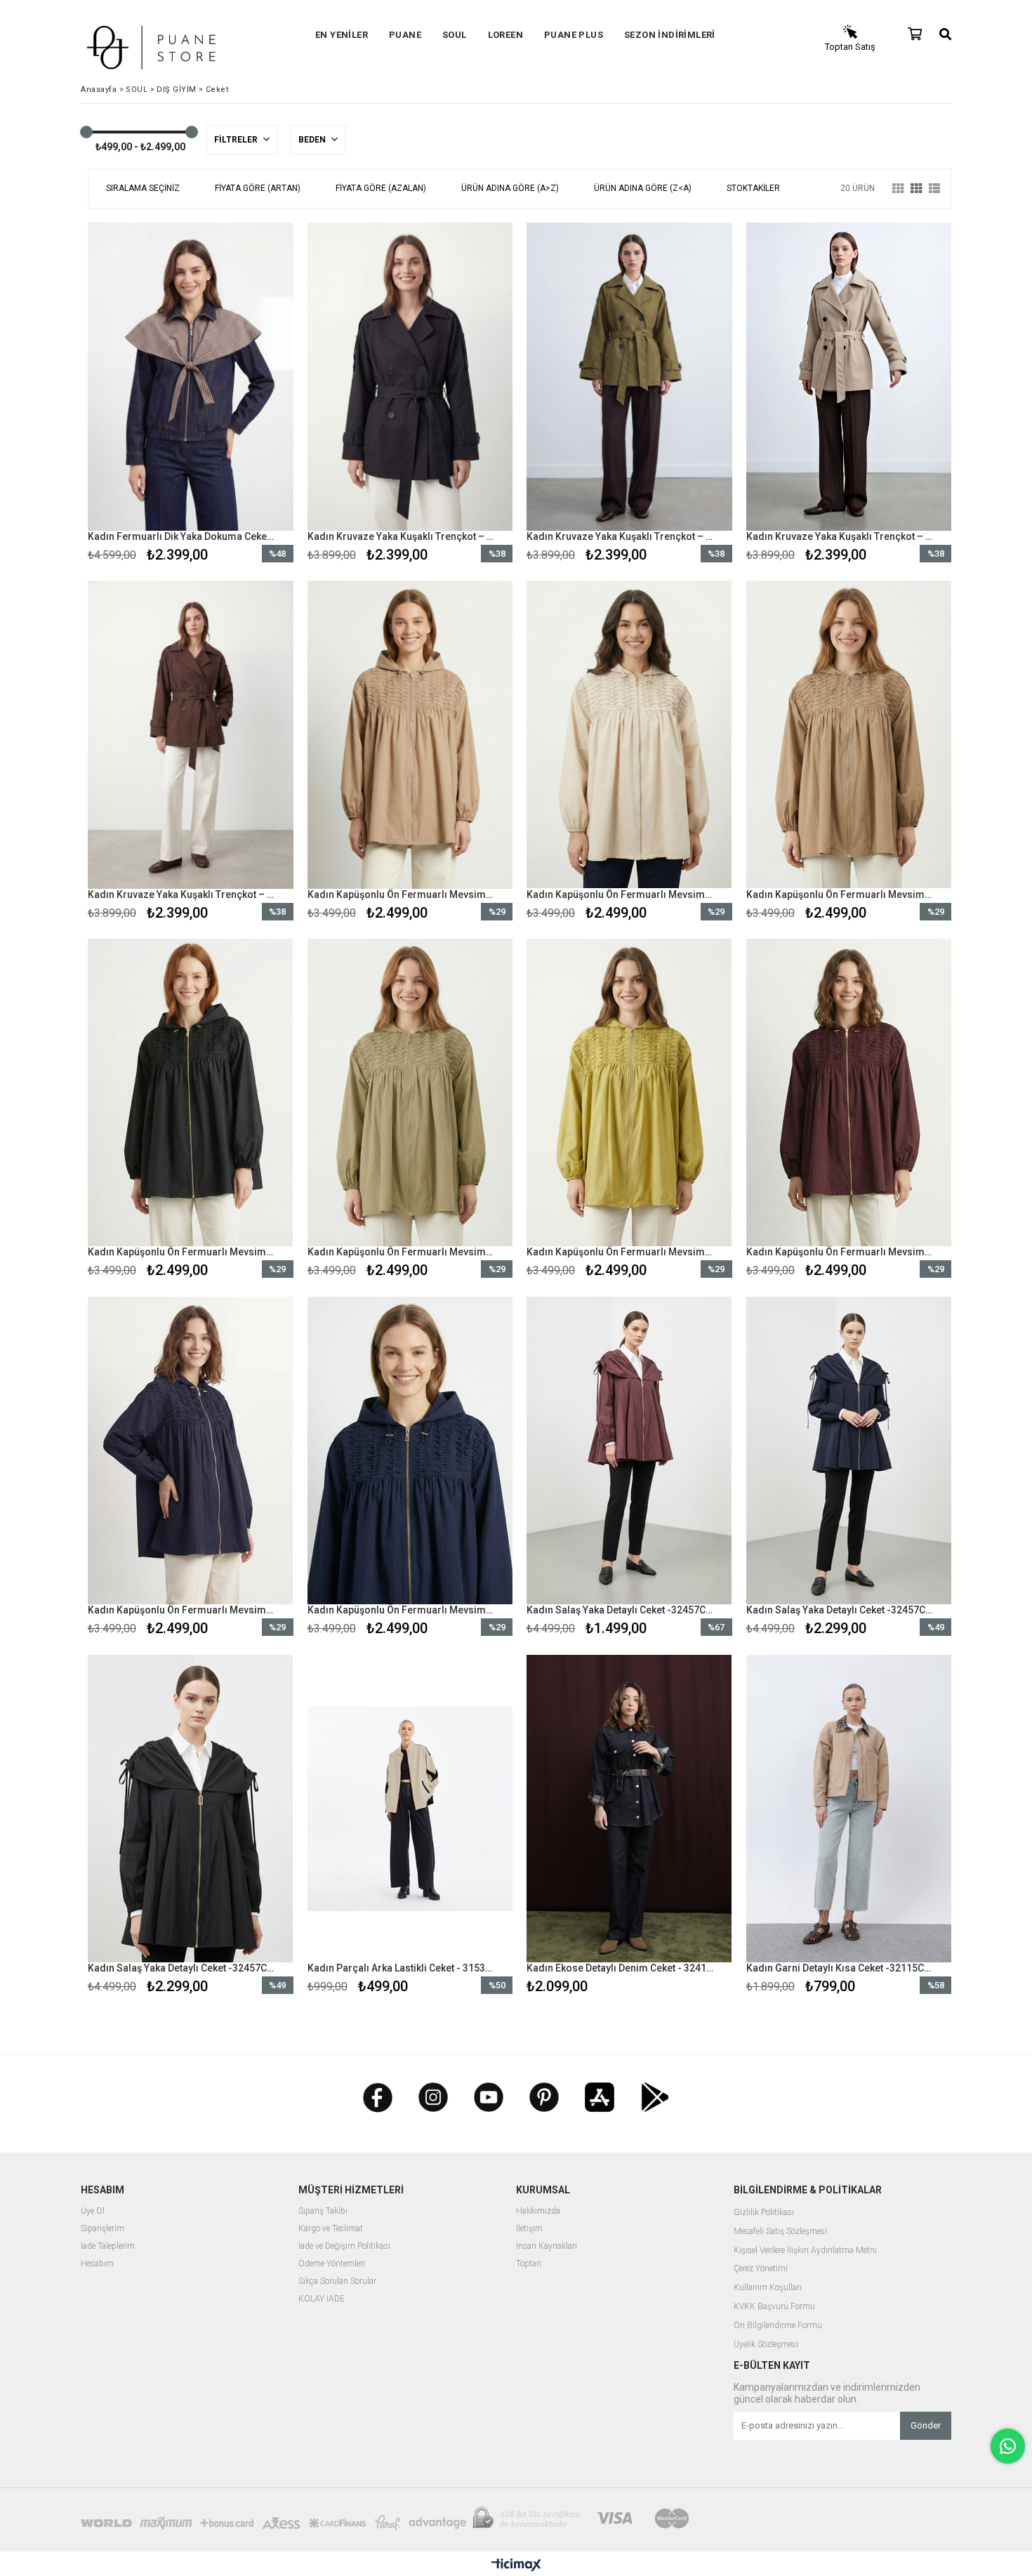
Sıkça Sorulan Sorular (337, 2281)
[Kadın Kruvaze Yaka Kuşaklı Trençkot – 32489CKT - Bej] (849, 377)
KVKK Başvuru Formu (774, 2307)
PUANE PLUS (574, 35)
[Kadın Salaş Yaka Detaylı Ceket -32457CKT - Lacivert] (849, 1450)
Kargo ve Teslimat (331, 2229)
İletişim (529, 2229)
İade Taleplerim (108, 2246)
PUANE (405, 35)
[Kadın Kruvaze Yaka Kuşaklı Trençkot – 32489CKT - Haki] (629, 377)
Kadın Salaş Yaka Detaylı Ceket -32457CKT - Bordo (621, 1610)
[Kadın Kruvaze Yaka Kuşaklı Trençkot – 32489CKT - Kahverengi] (191, 735)
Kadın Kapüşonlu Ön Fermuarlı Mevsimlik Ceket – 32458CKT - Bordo (840, 1252)
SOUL (455, 35)
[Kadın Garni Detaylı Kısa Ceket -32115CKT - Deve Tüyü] (849, 1808)
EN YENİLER (342, 35)
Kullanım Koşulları (768, 2288)
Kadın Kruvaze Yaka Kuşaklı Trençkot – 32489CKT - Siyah (402, 536)
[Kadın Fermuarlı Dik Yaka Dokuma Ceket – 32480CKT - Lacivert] (191, 377)
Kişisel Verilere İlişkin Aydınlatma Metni (805, 2251)
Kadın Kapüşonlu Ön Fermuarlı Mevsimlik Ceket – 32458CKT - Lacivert (402, 1610)
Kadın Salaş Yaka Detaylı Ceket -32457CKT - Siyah (182, 1968)
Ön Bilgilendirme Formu (778, 2326)
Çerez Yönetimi (761, 2269)
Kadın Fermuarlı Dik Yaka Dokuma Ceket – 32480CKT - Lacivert (182, 536)
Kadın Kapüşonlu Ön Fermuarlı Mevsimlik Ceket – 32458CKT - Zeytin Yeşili (621, 1252)
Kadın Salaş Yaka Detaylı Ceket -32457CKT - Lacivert (840, 1610)
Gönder (926, 2425)
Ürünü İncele (240, 395)
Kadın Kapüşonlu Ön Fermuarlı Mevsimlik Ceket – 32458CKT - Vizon (402, 894)
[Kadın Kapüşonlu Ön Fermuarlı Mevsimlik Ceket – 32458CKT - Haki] (410, 1093)
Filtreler (237, 140)
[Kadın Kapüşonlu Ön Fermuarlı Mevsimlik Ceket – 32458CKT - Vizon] (410, 735)
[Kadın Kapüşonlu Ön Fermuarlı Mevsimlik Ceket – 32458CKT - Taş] (629, 735)
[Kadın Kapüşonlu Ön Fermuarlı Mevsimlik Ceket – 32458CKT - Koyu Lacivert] (191, 1450)
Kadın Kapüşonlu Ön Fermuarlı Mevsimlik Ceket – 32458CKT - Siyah (182, 1252)
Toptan (529, 2264)
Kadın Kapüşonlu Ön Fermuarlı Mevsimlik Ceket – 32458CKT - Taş (621, 894)
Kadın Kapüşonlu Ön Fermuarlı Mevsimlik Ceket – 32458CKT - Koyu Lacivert (182, 1610)
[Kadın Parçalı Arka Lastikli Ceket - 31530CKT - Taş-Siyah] (410, 1808)
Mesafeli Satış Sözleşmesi (780, 2232)
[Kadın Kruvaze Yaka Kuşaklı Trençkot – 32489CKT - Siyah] (410, 377)
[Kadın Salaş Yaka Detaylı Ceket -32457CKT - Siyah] (191, 1808)
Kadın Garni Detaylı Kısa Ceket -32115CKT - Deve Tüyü (840, 1968)
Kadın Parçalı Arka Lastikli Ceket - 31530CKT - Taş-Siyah (402, 1968)
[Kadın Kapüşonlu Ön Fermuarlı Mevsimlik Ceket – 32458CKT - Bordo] (849, 1093)
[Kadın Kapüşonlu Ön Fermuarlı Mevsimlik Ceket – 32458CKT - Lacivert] (410, 1450)
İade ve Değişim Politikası (344, 2246)
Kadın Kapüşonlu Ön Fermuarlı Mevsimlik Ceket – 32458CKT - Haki (402, 1252)
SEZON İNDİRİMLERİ (670, 35)
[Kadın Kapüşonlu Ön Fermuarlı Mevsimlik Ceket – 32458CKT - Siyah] (191, 1093)
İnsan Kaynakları (547, 2246)
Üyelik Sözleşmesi (766, 2345)
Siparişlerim (102, 2229)
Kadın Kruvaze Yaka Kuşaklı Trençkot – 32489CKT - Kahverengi (182, 894)
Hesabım (97, 2264)
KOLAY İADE (322, 2299)
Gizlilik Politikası (764, 2213)
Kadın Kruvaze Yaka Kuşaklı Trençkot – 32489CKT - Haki (621, 536)
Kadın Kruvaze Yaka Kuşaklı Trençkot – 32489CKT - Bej (840, 536)
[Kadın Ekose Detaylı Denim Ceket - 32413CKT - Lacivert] (629, 1808)
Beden (313, 140)
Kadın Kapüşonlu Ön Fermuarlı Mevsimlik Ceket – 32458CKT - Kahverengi (840, 894)
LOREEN (505, 35)
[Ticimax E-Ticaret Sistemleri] (516, 2565)
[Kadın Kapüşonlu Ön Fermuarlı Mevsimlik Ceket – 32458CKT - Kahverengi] (849, 735)
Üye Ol (93, 2211)
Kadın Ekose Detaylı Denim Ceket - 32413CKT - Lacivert (621, 1968)
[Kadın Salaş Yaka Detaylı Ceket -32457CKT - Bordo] (629, 1450)
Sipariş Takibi (323, 2211)
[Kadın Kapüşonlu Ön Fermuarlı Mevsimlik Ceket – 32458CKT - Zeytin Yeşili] (629, 1093)
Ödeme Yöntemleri (332, 2264)
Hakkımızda (538, 2211)
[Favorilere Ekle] (191, 395)
